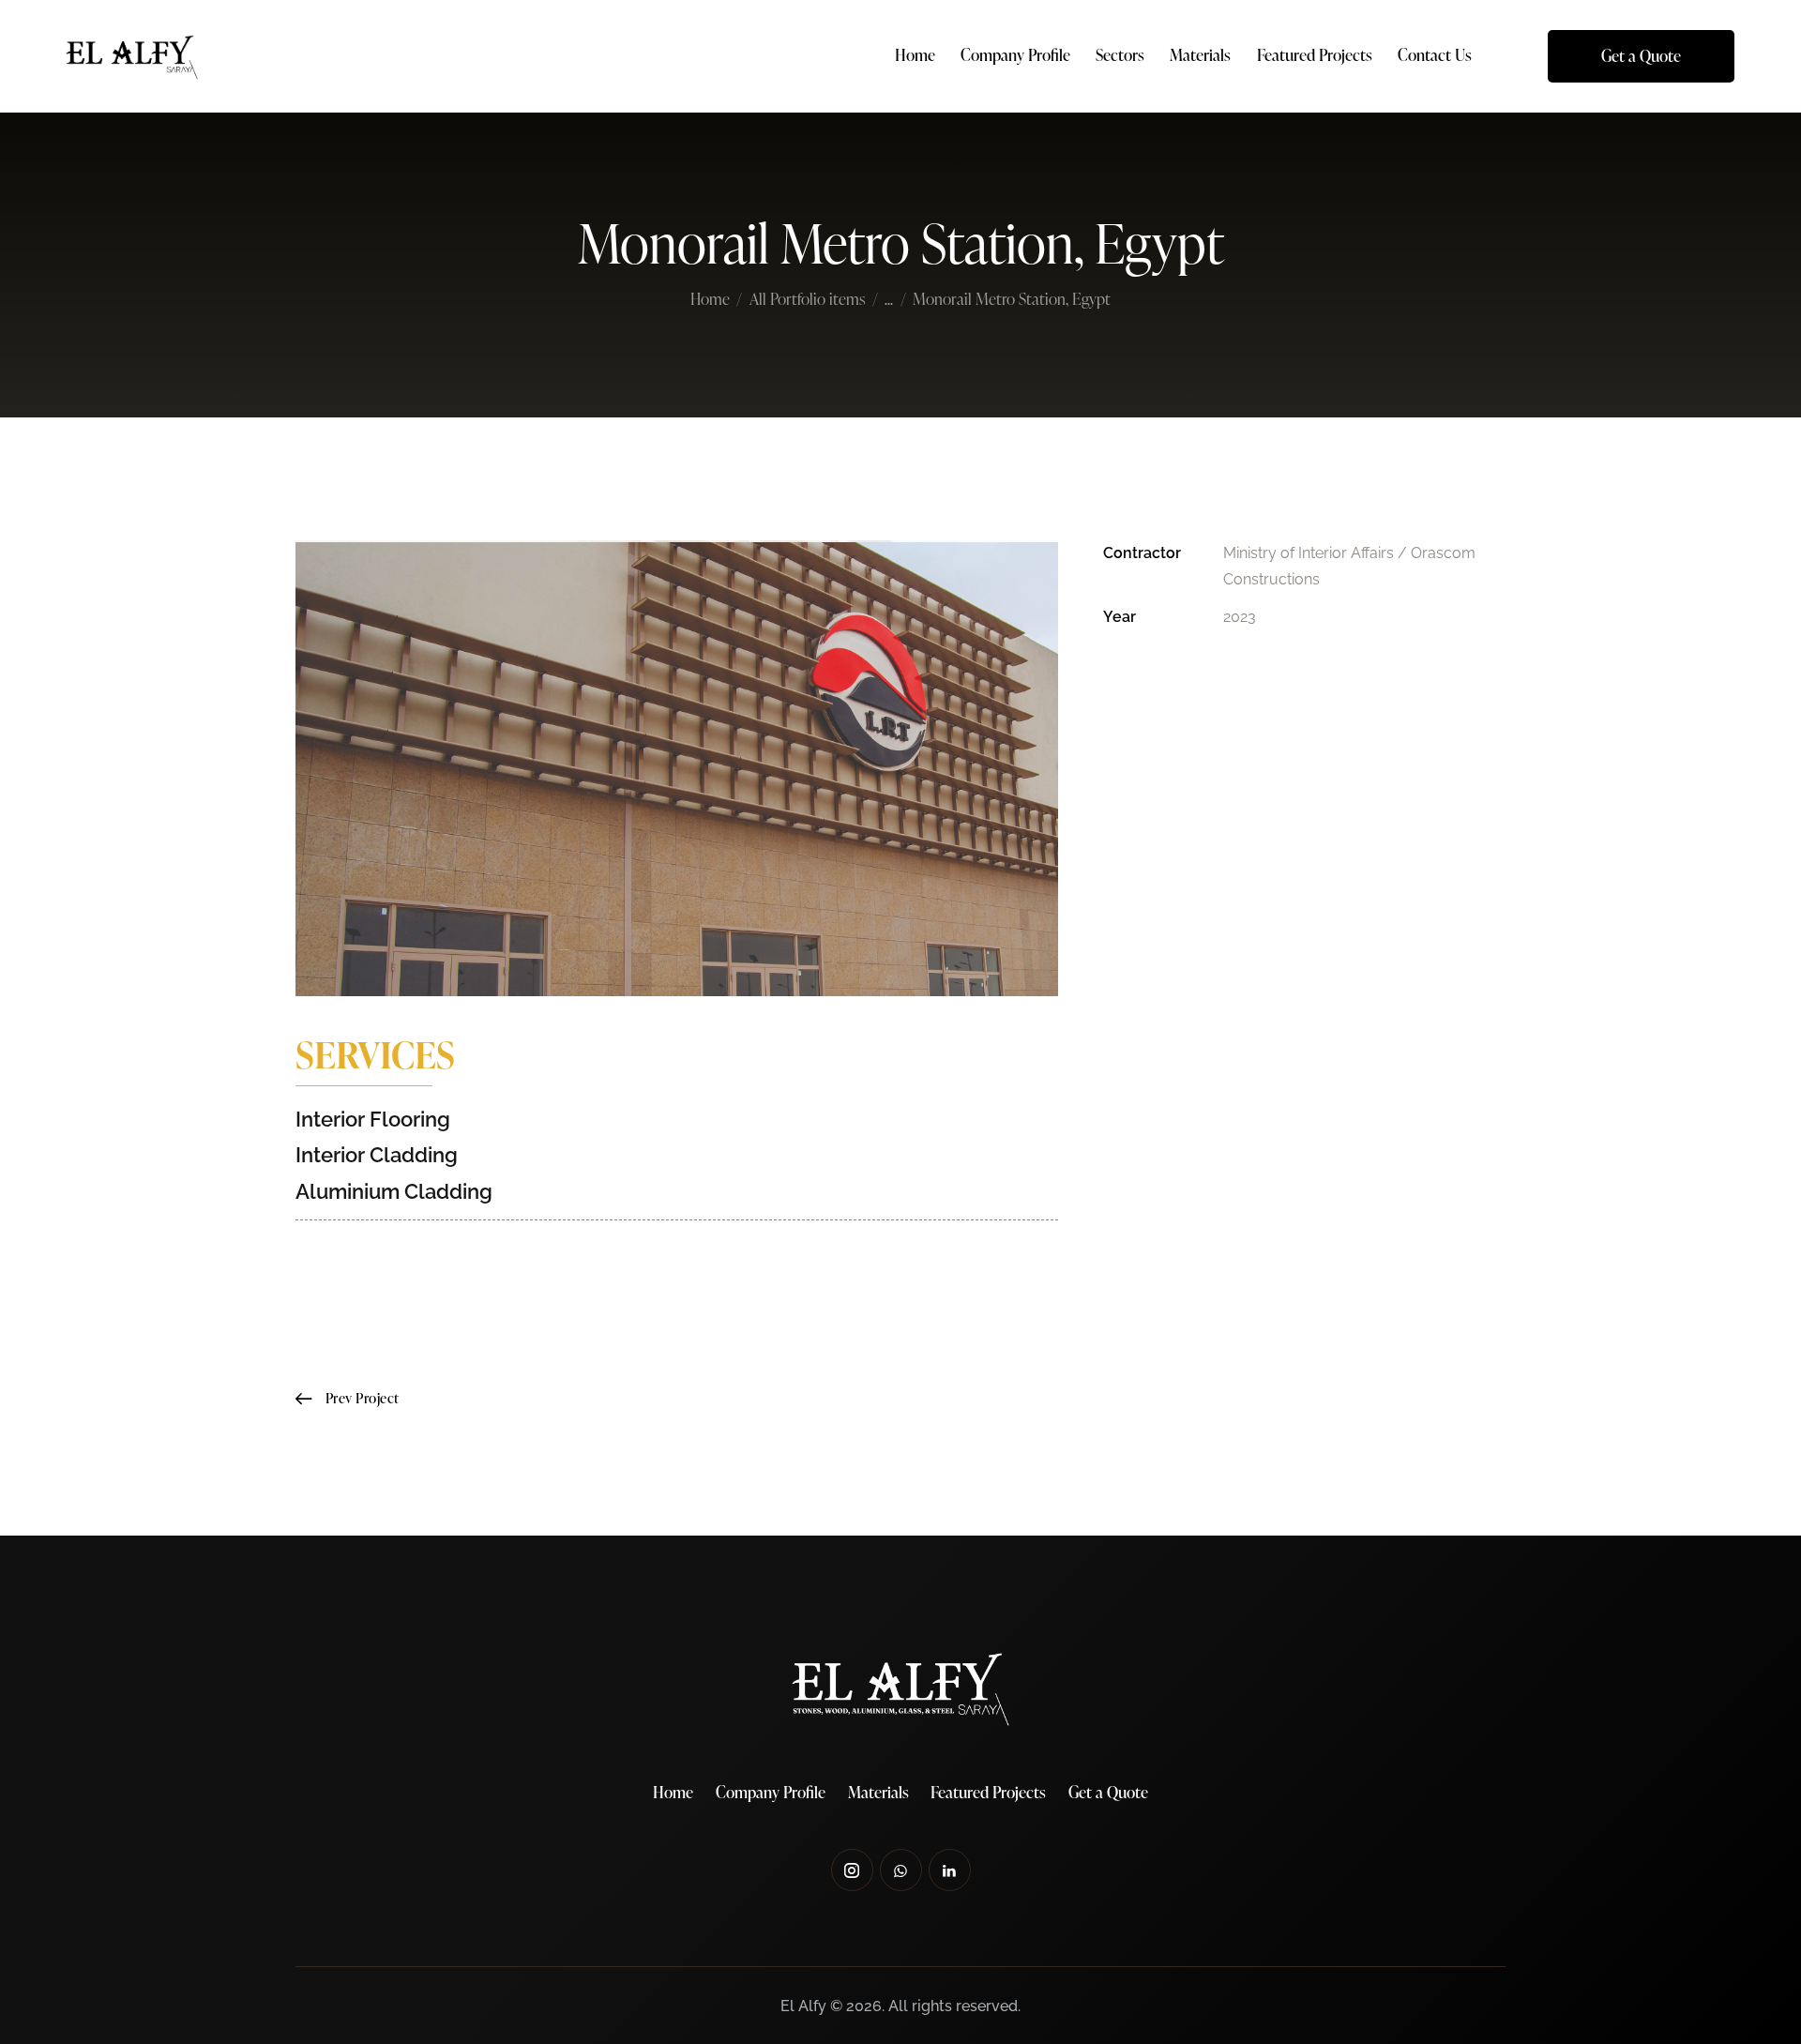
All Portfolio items (807, 299)
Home (710, 300)
